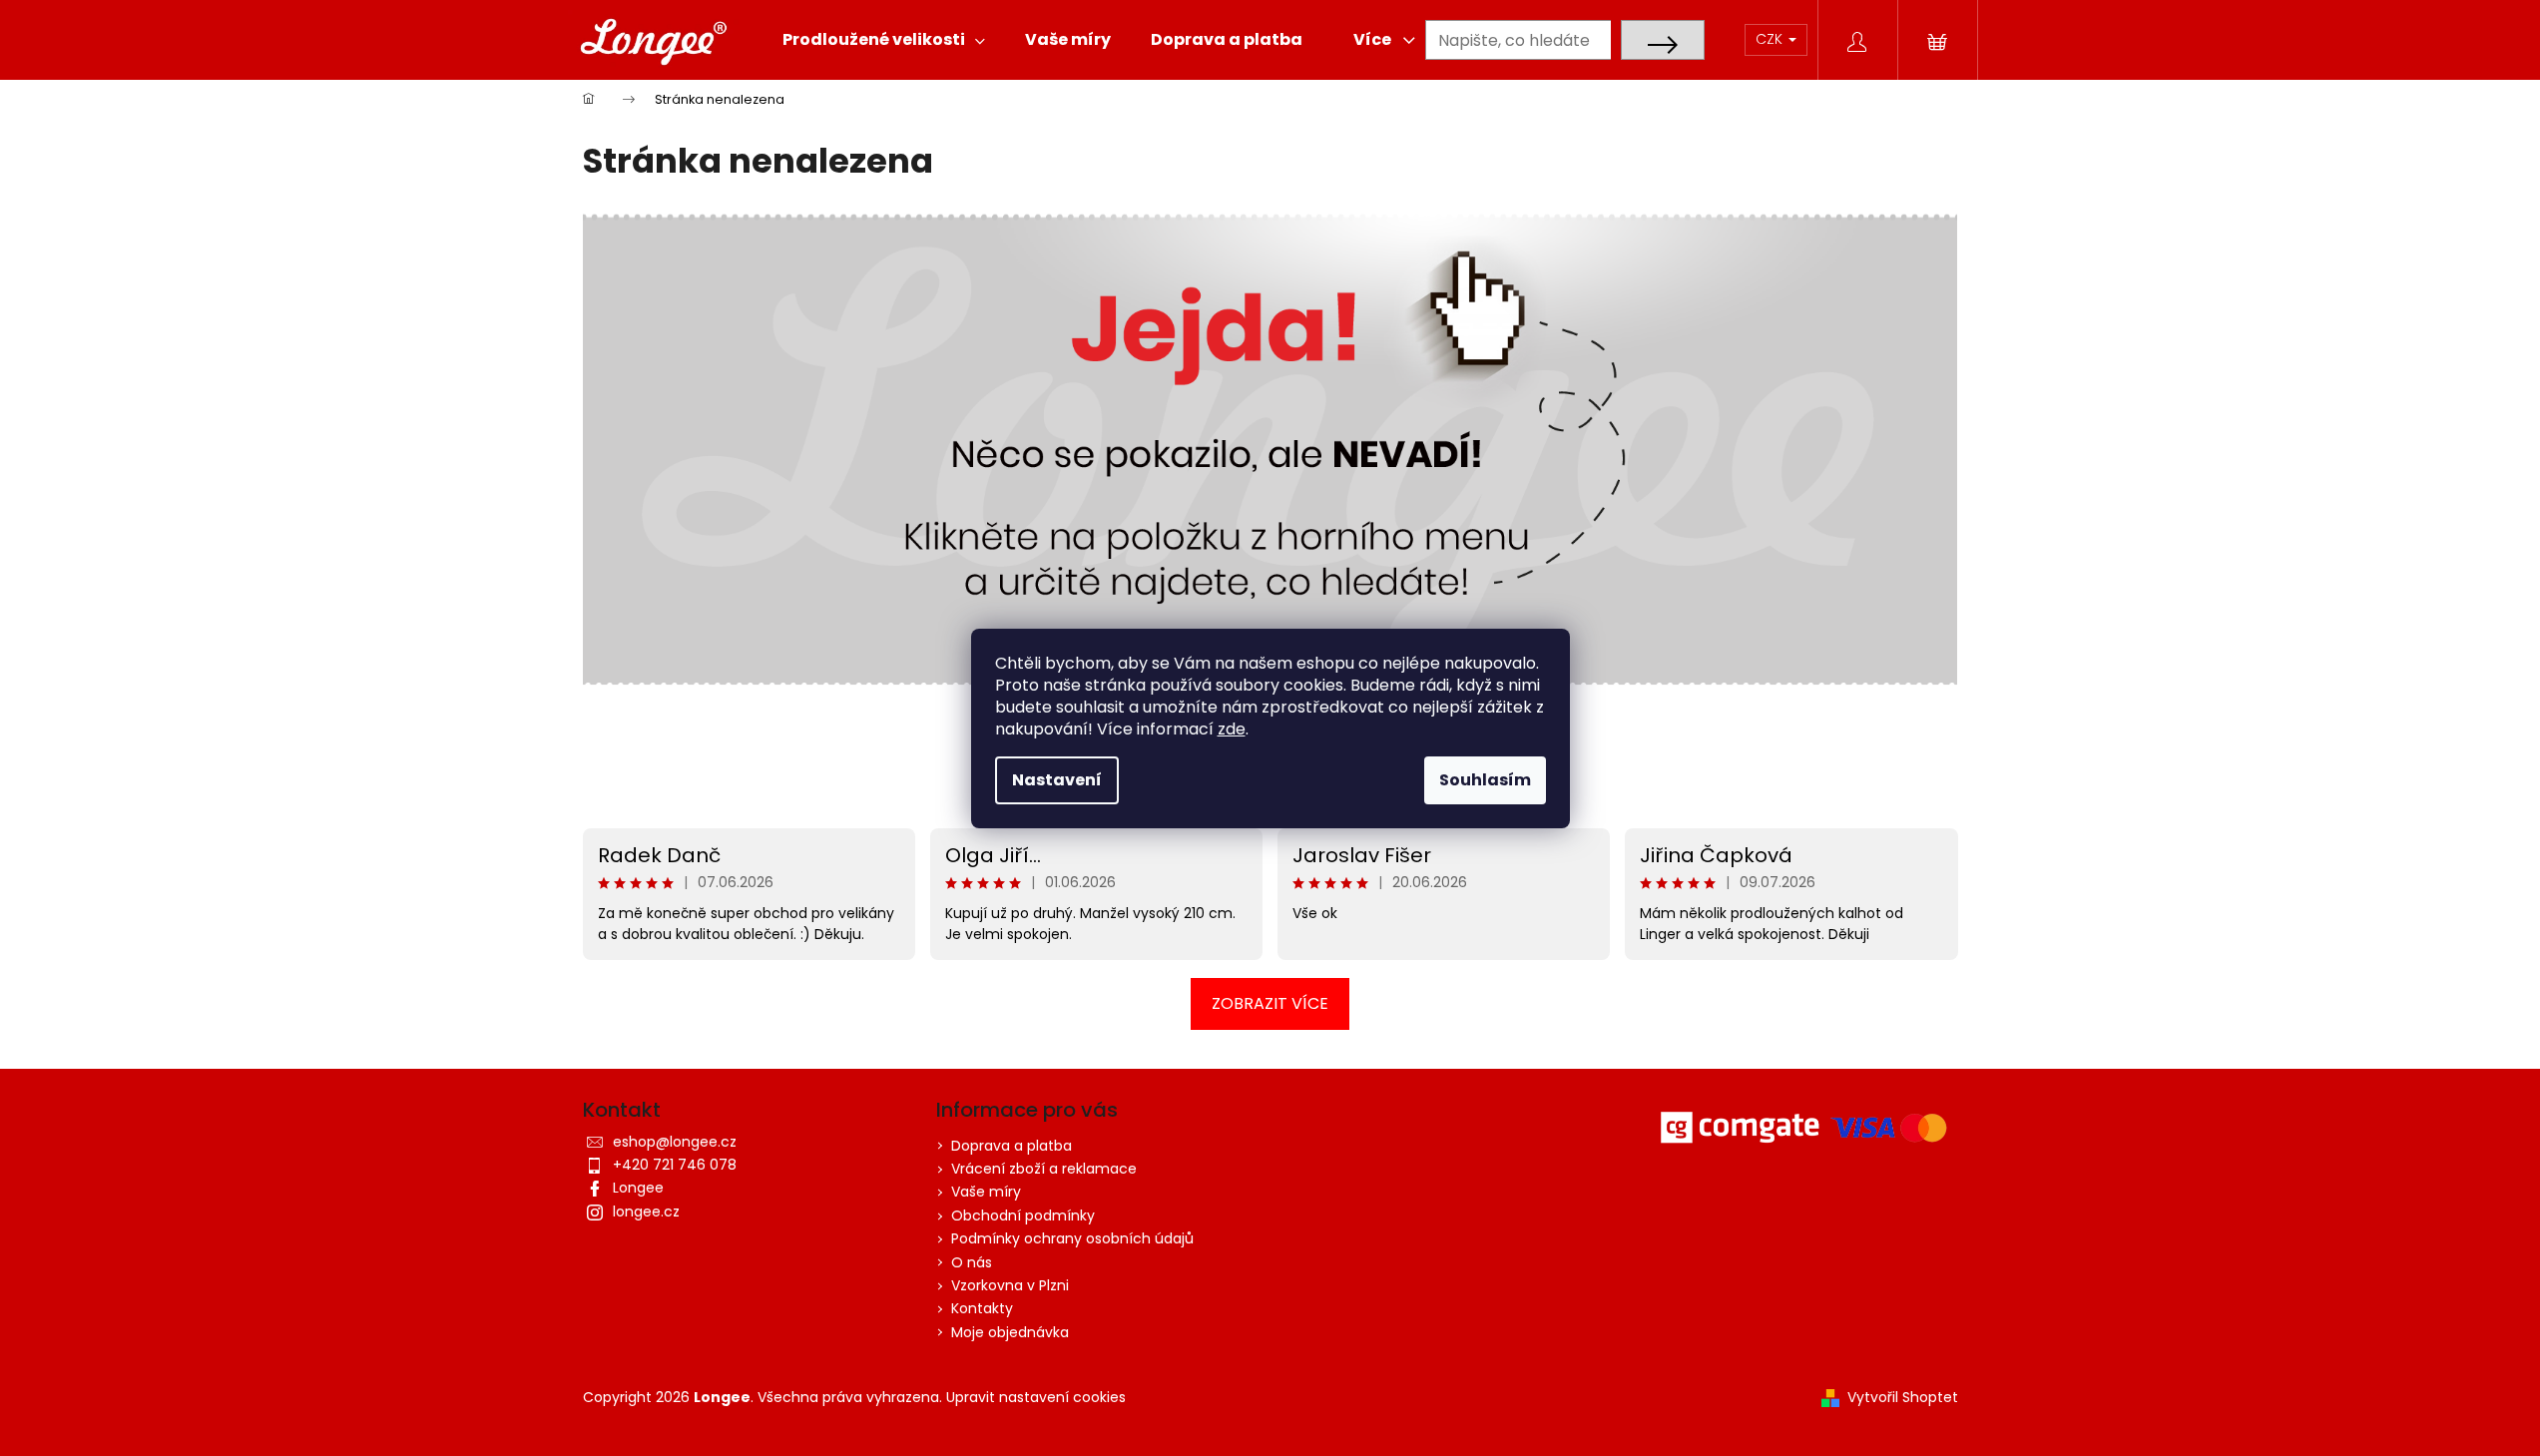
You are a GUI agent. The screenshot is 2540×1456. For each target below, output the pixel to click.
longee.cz (646, 1212)
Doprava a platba (1012, 1146)
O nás (972, 1262)
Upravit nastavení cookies (1036, 1397)
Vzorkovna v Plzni (1010, 1285)
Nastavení (1057, 780)
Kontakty (982, 1308)
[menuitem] (884, 40)
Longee (638, 1188)
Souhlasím (1485, 780)
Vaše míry (986, 1192)
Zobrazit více (1270, 1003)
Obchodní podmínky (1023, 1215)
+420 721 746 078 (675, 1165)
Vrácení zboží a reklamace (1044, 1169)
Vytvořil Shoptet (1903, 1398)
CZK (1771, 39)
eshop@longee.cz (675, 1142)
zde (1232, 729)
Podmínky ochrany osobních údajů (1072, 1238)
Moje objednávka (1010, 1332)
